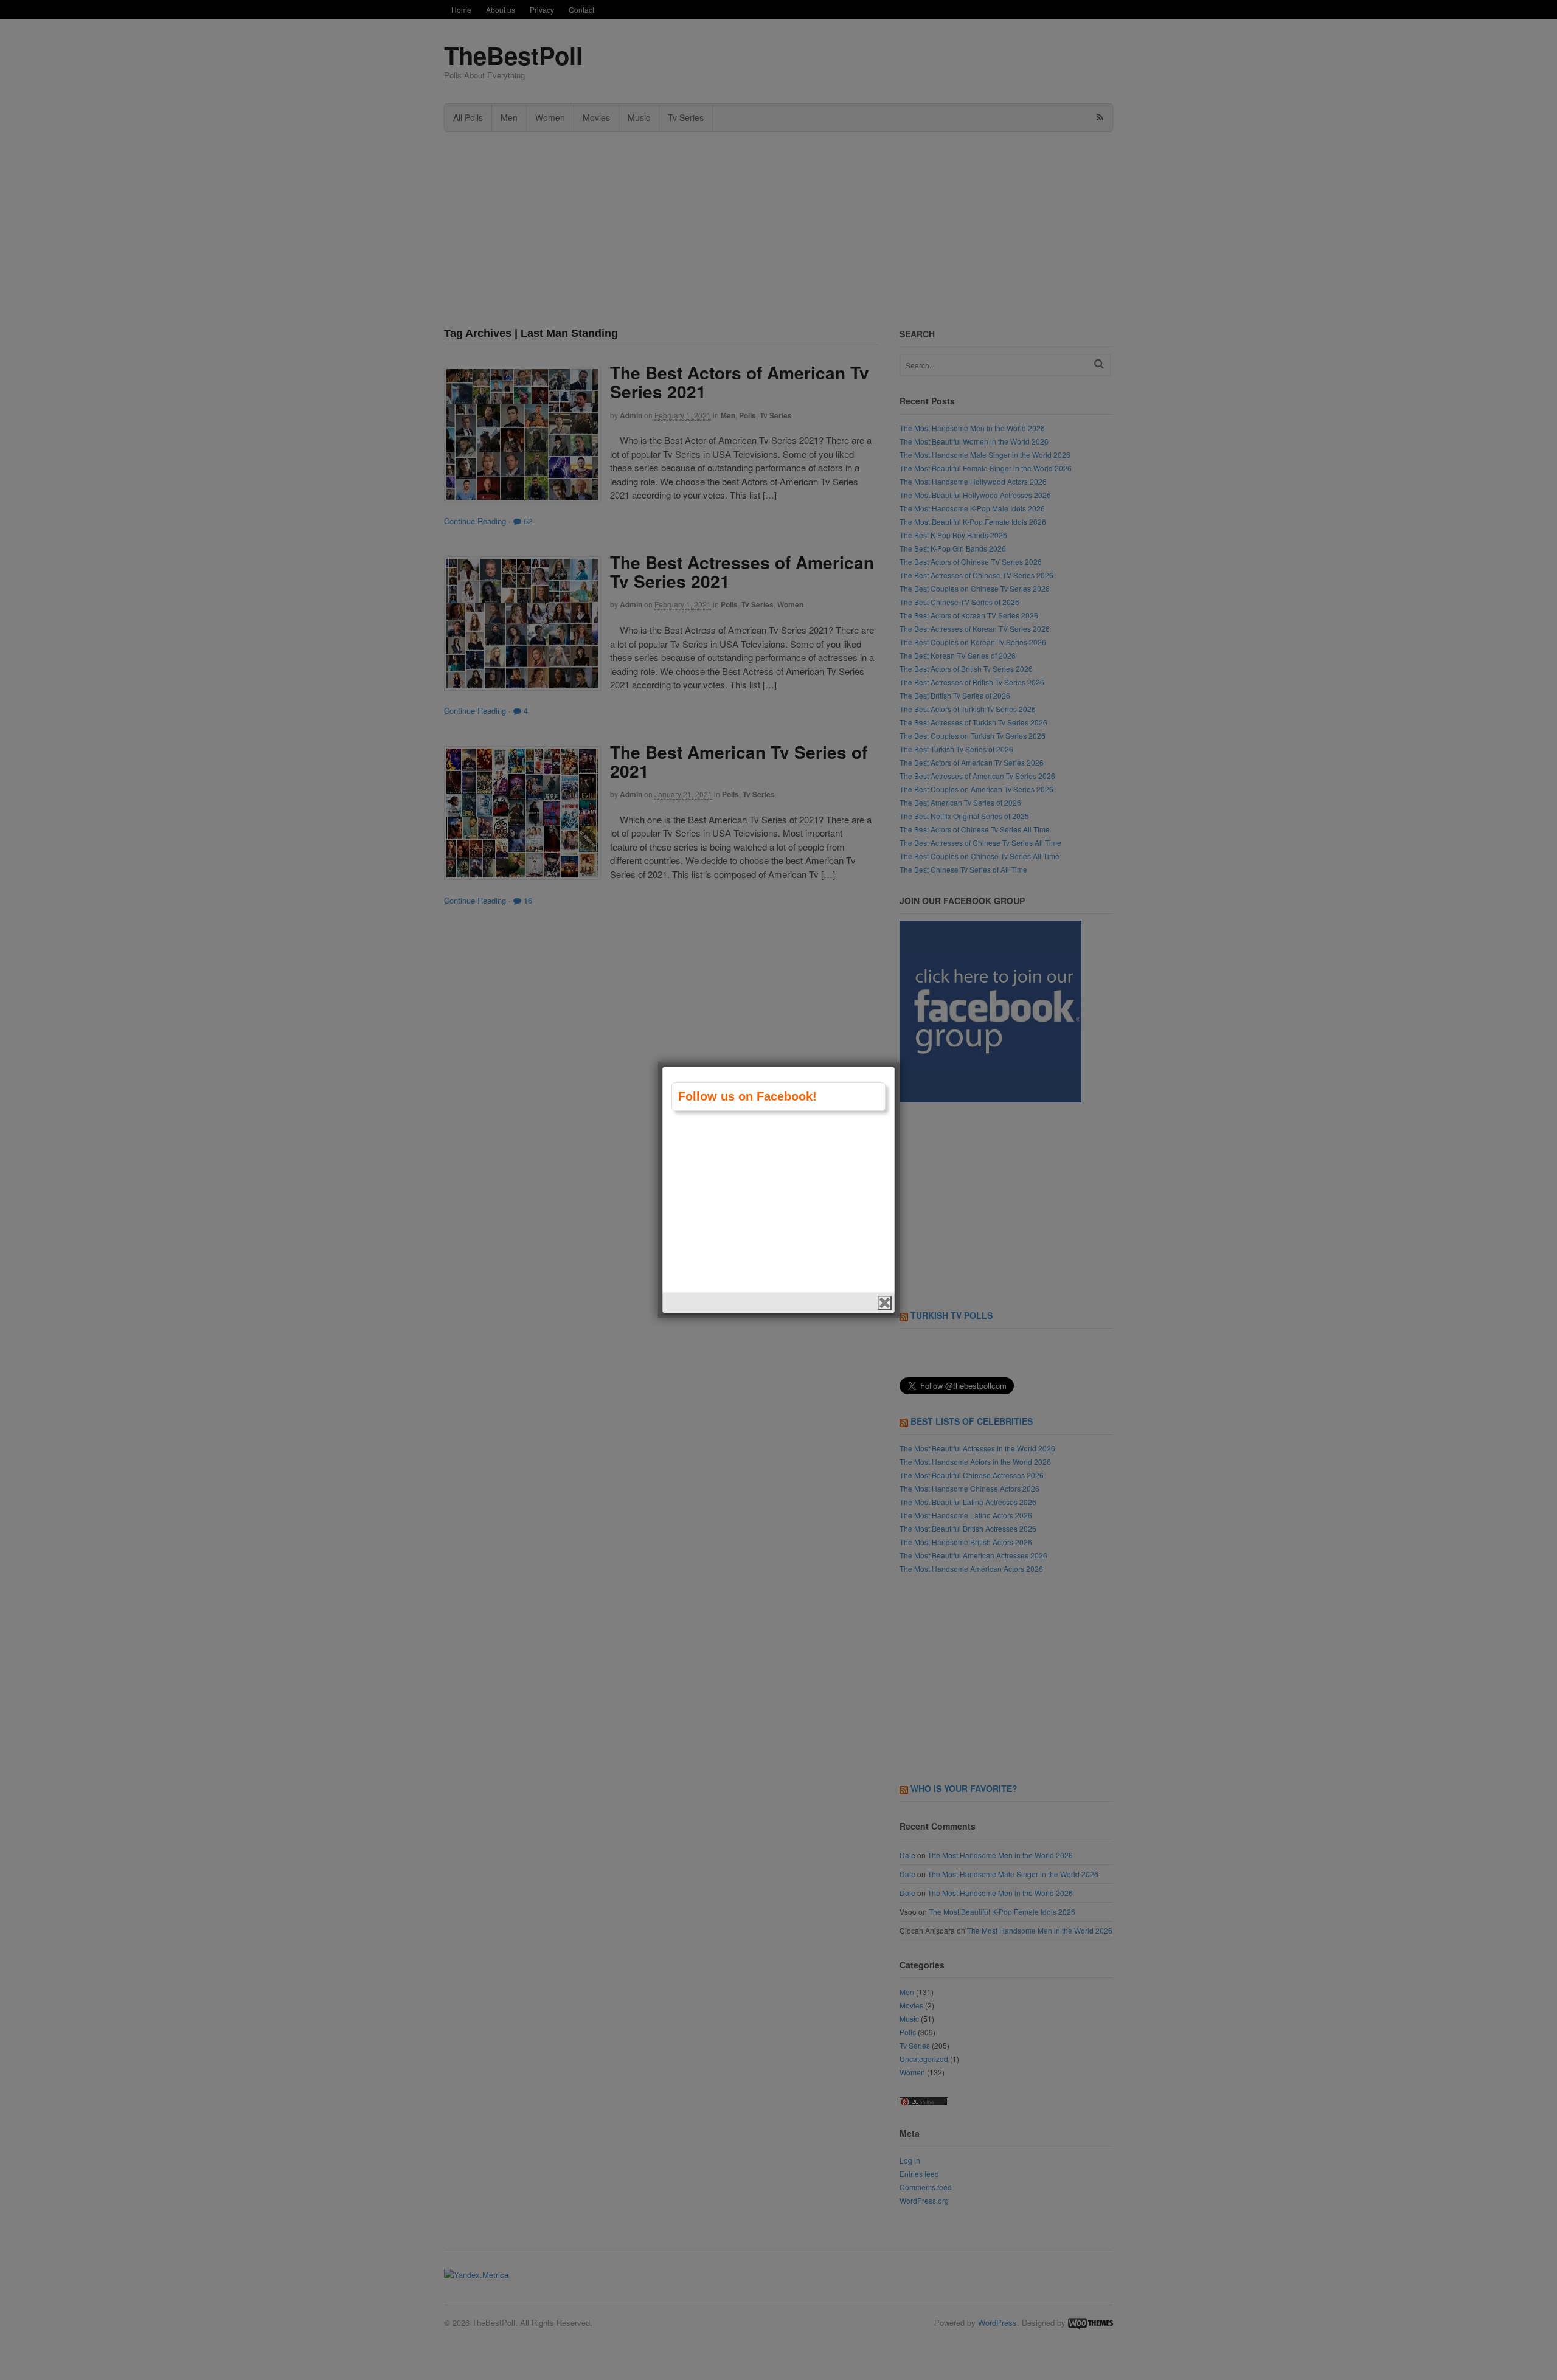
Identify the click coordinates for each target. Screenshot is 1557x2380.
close (885, 1303)
